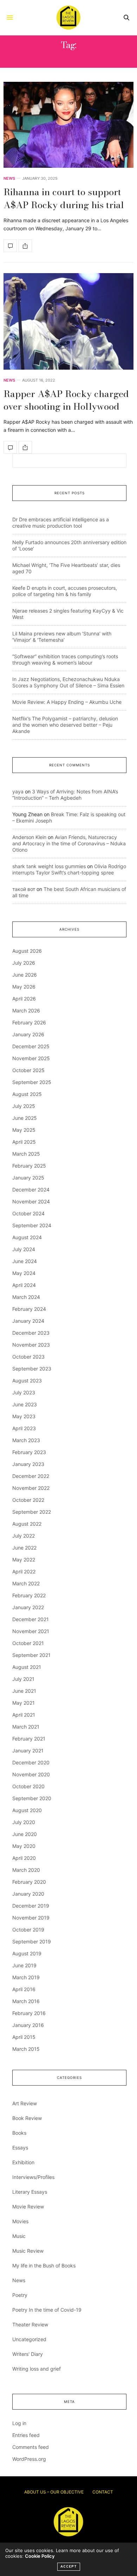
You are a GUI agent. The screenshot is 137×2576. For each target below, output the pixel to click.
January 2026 (28, 1034)
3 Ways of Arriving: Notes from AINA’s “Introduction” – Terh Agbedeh (65, 795)
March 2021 (26, 1727)
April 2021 (24, 1715)
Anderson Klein (29, 837)
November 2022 (31, 1488)
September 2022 (32, 1512)
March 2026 (26, 1010)
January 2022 (28, 1607)
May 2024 (24, 1273)
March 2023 (26, 1440)
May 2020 (24, 1846)
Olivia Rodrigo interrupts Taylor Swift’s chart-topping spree (69, 869)
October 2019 (28, 1930)
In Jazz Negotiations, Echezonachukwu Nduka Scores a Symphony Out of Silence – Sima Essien (68, 682)
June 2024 (25, 1261)
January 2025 (28, 1178)
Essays (20, 2148)
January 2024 (28, 1321)
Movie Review (28, 2207)
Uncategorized (29, 2339)
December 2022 (31, 1476)
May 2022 (24, 1560)
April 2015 (24, 2037)
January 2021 (28, 1751)
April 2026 (24, 999)
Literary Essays (30, 2192)
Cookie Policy (40, 2556)
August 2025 (27, 1094)
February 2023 (29, 1452)
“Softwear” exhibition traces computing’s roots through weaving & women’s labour (65, 659)
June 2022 (24, 1548)
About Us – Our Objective (54, 2492)
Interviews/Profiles (33, 2177)
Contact (103, 2492)
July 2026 (24, 963)
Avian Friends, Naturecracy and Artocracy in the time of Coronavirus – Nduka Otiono (69, 843)
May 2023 (24, 1416)
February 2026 (29, 1022)
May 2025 (24, 1130)
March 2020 (26, 1870)
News (9, 179)
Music (19, 2236)
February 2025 (29, 1166)
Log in (19, 2423)
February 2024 (29, 1309)
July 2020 (24, 1822)
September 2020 (32, 1798)
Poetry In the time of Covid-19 (47, 2310)
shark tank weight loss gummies (49, 866)
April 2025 (24, 1142)
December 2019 (31, 1906)
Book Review (27, 2118)
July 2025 (24, 1106)
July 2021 (23, 1679)
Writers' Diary (28, 2354)
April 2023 (24, 1428)
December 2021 (31, 1619)
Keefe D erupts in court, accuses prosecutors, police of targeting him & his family (65, 591)
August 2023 (27, 1381)
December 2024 (31, 1190)
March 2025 (26, 1154)
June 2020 (25, 1834)
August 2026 (27, 951)
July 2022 (24, 1536)
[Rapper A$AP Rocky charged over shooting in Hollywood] (68, 321)
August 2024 (27, 1237)
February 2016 (29, 2013)
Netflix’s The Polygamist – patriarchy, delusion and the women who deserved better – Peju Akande (65, 725)
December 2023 (31, 1333)
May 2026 (24, 987)
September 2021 (31, 1655)
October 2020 (28, 1786)
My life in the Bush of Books (44, 2265)
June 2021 (24, 1691)
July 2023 (24, 1392)
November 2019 (31, 1918)
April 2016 (24, 1989)
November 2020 (31, 1774)
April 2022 (24, 1571)
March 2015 (26, 2049)
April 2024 (24, 1285)
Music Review (28, 2251)
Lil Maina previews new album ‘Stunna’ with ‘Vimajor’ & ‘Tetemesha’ (62, 637)
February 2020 (29, 1882)
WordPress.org (29, 2459)
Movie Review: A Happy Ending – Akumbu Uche (67, 702)
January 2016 (28, 2025)
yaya (18, 791)
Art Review (25, 2103)
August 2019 (27, 1953)
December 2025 (31, 1046)
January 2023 (28, 1464)
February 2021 (29, 1739)
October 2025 (28, 1070)
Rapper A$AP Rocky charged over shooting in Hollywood (66, 400)
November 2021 (31, 1631)
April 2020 (24, 1858)
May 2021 (24, 1703)
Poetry (20, 2295)
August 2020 (27, 1810)
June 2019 (24, 1965)
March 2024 (26, 1297)
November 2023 (31, 1345)
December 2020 (31, 1762)
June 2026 (25, 975)
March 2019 (26, 1977)
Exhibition (23, 2162)
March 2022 (26, 1583)
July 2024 (24, 1249)
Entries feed (26, 2435)
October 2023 (28, 1357)
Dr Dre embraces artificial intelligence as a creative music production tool (61, 523)
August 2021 (27, 1667)
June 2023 (25, 1404)
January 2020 (28, 1894)
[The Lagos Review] (68, 18)
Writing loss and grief (37, 2369)
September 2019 (32, 1941)
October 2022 (28, 1500)
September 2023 (32, 1369)
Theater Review (30, 2324)
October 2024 (28, 1213)
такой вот (24, 889)
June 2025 (25, 1118)
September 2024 (32, 1225)
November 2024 (31, 1201)
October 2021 (28, 1643)
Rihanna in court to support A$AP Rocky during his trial (64, 198)
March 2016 (26, 2001)
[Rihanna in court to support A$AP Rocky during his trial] (68, 125)
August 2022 (27, 1524)
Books (19, 2133)
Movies (20, 2221)
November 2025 (31, 1058)
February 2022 (29, 1595)
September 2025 (32, 1082)
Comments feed (31, 2447)
